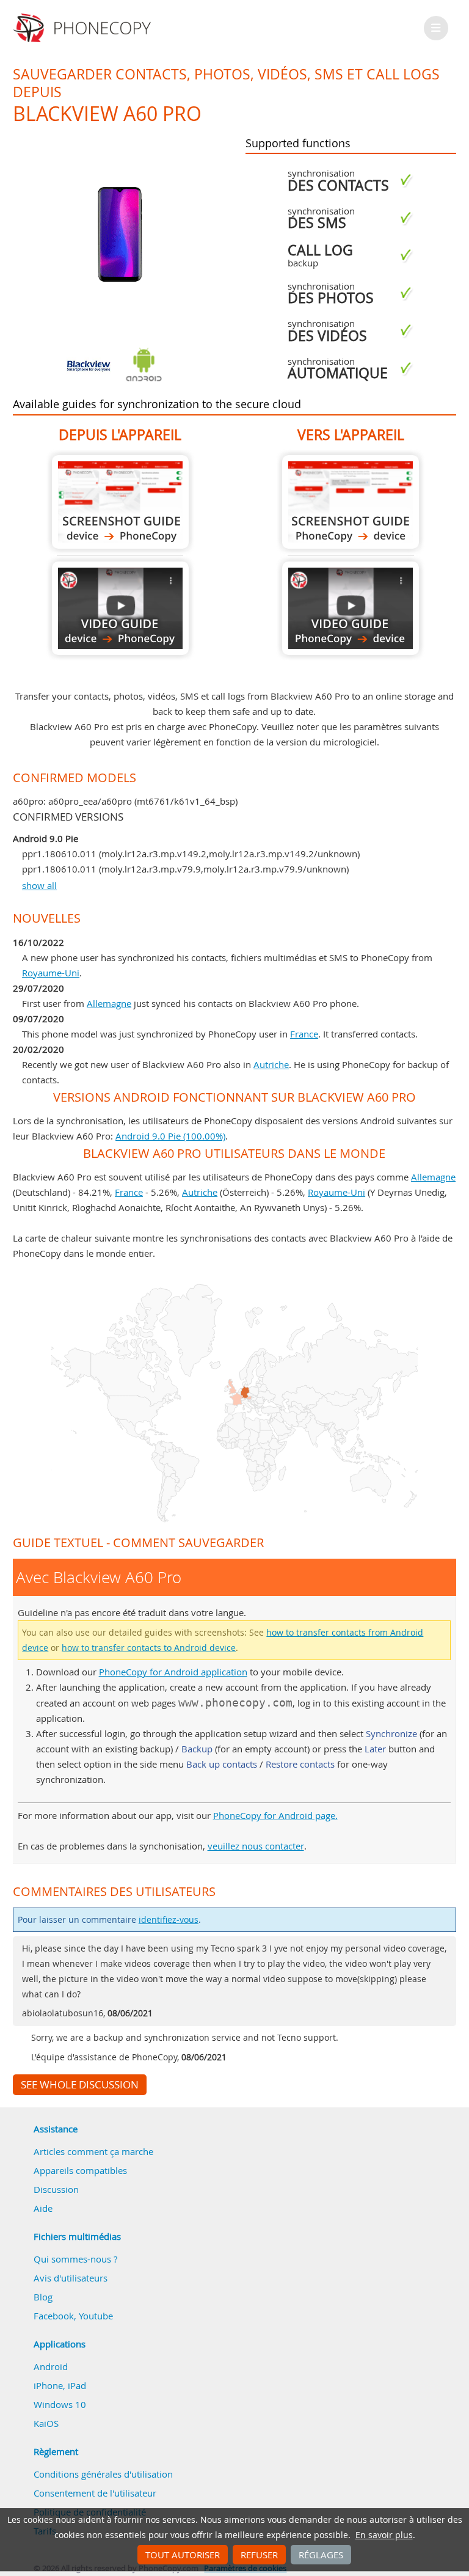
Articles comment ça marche (93, 2151)
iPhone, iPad (60, 2385)
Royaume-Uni (51, 973)
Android (51, 2366)
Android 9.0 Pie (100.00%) (170, 1136)
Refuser (259, 2555)
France (304, 1034)
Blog (43, 2297)
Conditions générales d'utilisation (103, 2474)
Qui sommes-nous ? (75, 2259)
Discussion (56, 2189)
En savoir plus (384, 2535)
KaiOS (46, 2423)
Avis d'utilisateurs (71, 2278)
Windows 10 (60, 2404)
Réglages (321, 2555)
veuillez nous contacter (256, 1846)
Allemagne (109, 1003)
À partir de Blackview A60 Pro (120, 502)
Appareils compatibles (80, 2170)
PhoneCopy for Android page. (275, 1815)
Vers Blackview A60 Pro (351, 502)
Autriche (271, 1064)
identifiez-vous (169, 1920)
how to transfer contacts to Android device (149, 1648)
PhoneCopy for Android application (173, 1672)
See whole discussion (80, 2085)
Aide (43, 2208)
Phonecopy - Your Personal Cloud (84, 28)
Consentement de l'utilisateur (95, 2493)
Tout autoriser (183, 2555)
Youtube (96, 2316)
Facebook (54, 2316)
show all (39, 885)
